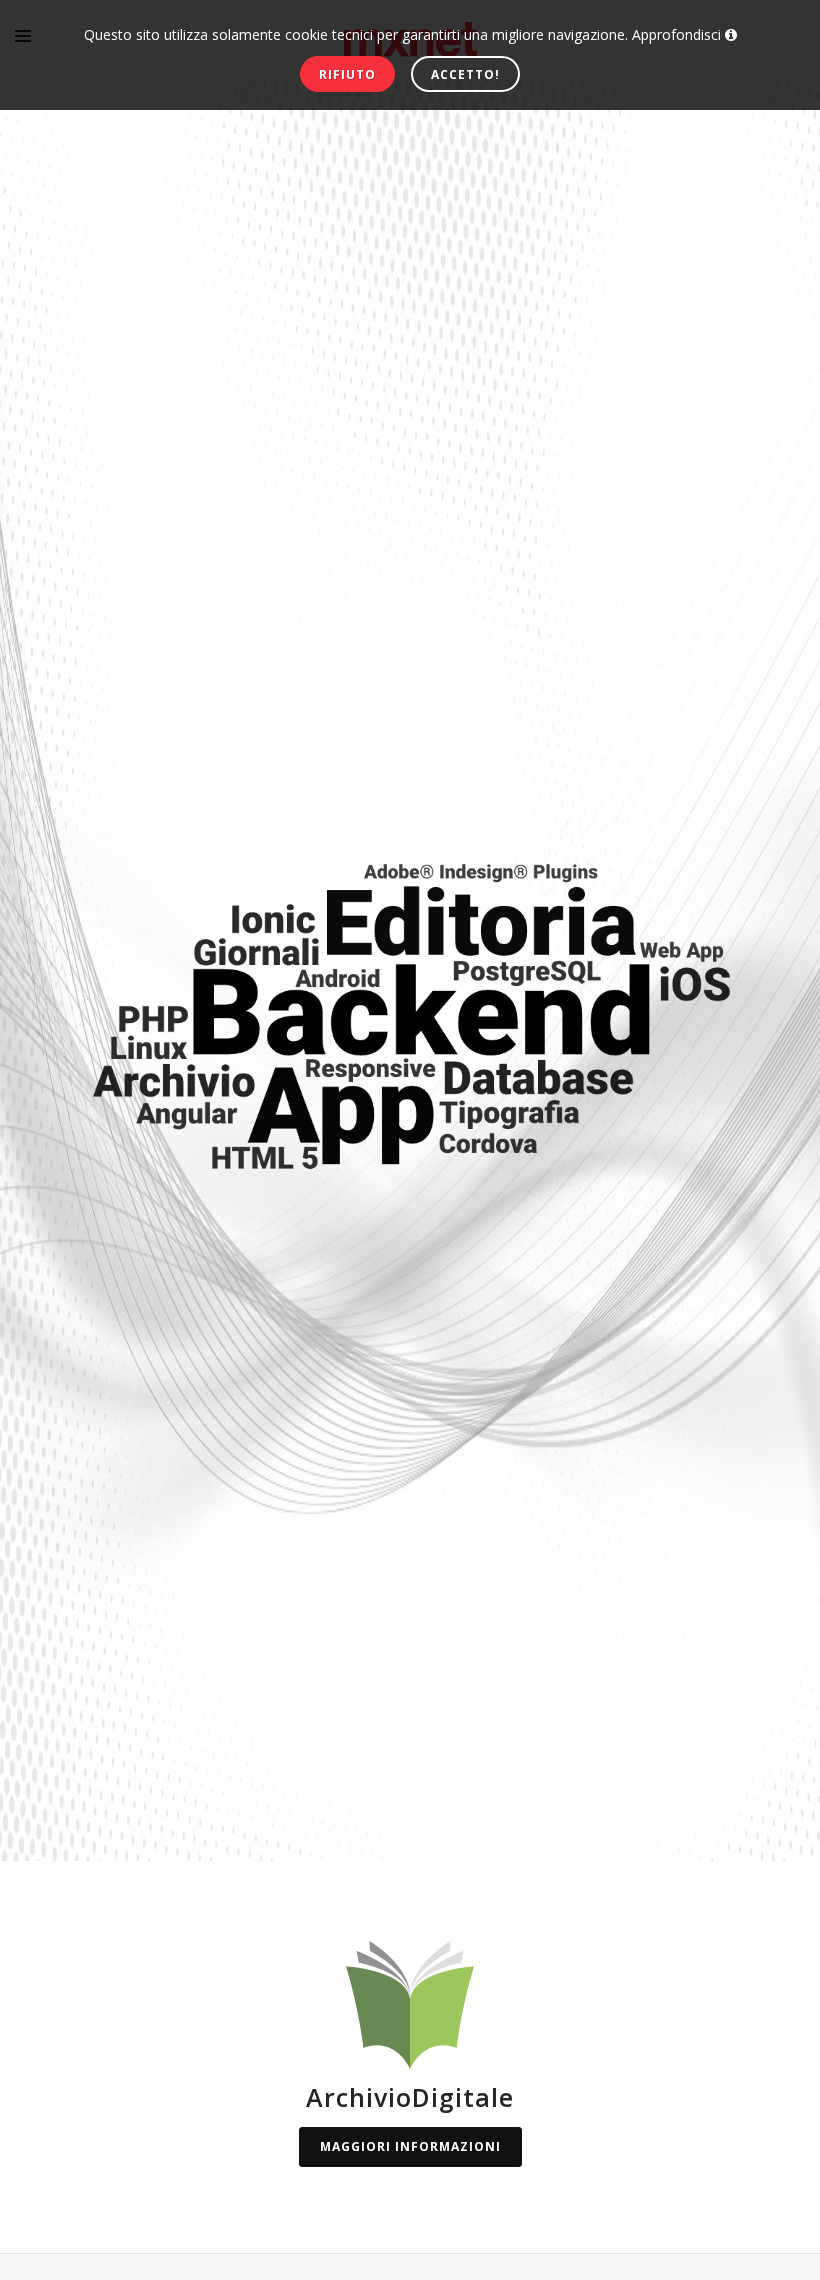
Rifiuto (347, 74)
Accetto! (465, 74)
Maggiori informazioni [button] (410, 2146)
